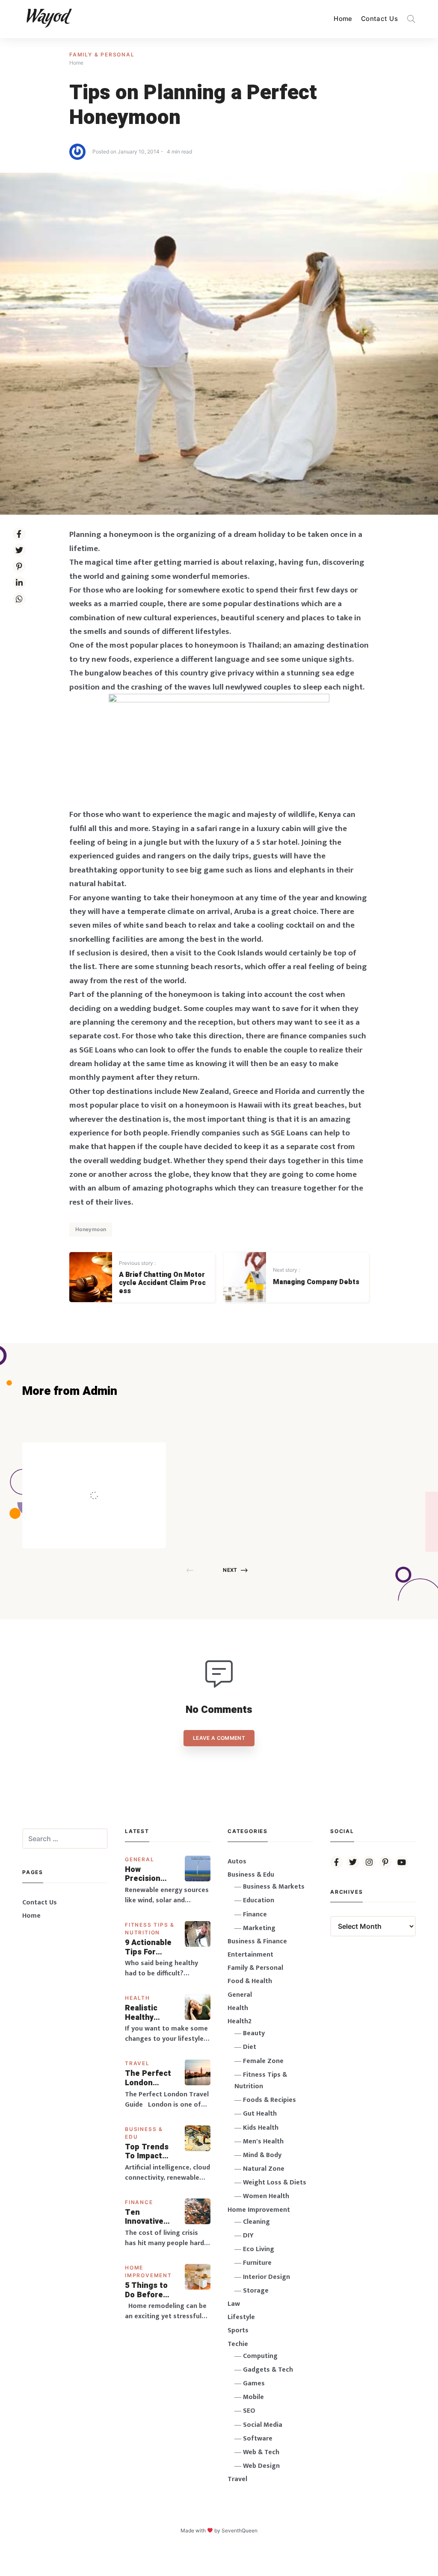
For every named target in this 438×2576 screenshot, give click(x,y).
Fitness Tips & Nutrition (261, 2081)
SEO (249, 2411)
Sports (238, 2330)
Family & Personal (102, 55)
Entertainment (250, 1955)
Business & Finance (257, 1941)
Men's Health (263, 2141)
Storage (256, 2291)
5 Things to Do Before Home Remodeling (147, 2290)
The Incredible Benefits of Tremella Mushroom (112, 1477)
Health (138, 1998)
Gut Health (260, 2114)
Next (230, 1570)
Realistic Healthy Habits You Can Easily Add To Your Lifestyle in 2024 (148, 2013)
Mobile (253, 2397)
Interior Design (266, 2277)
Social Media (263, 2425)
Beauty (254, 2033)
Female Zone (263, 2061)
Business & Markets (274, 1887)
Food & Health (250, 1981)
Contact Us (379, 19)
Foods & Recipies (107, 1455)
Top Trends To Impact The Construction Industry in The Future (150, 2152)
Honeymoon (91, 1229)
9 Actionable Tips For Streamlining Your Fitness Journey (149, 1947)
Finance (139, 2202)
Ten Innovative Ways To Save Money (151, 2217)
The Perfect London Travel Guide (149, 2078)
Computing (260, 2356)
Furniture (257, 2263)
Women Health (266, 2196)
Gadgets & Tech (268, 2370)
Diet (250, 2047)
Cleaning (256, 2222)
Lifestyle (241, 2317)
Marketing (259, 1928)
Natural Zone (264, 2169)
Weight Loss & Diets (275, 2183)
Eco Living (259, 2249)
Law (234, 2304)
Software (258, 2439)
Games (254, 2383)
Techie (238, 2344)
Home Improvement (259, 2210)
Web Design (261, 2466)
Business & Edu (251, 1875)
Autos (237, 1861)
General (140, 1859)
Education (259, 1900)
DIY (248, 2236)
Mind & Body (262, 2155)
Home (343, 19)
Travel (137, 2063)
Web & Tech (261, 2452)
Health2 (240, 2021)
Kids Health (261, 2128)
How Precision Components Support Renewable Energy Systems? (149, 1874)
